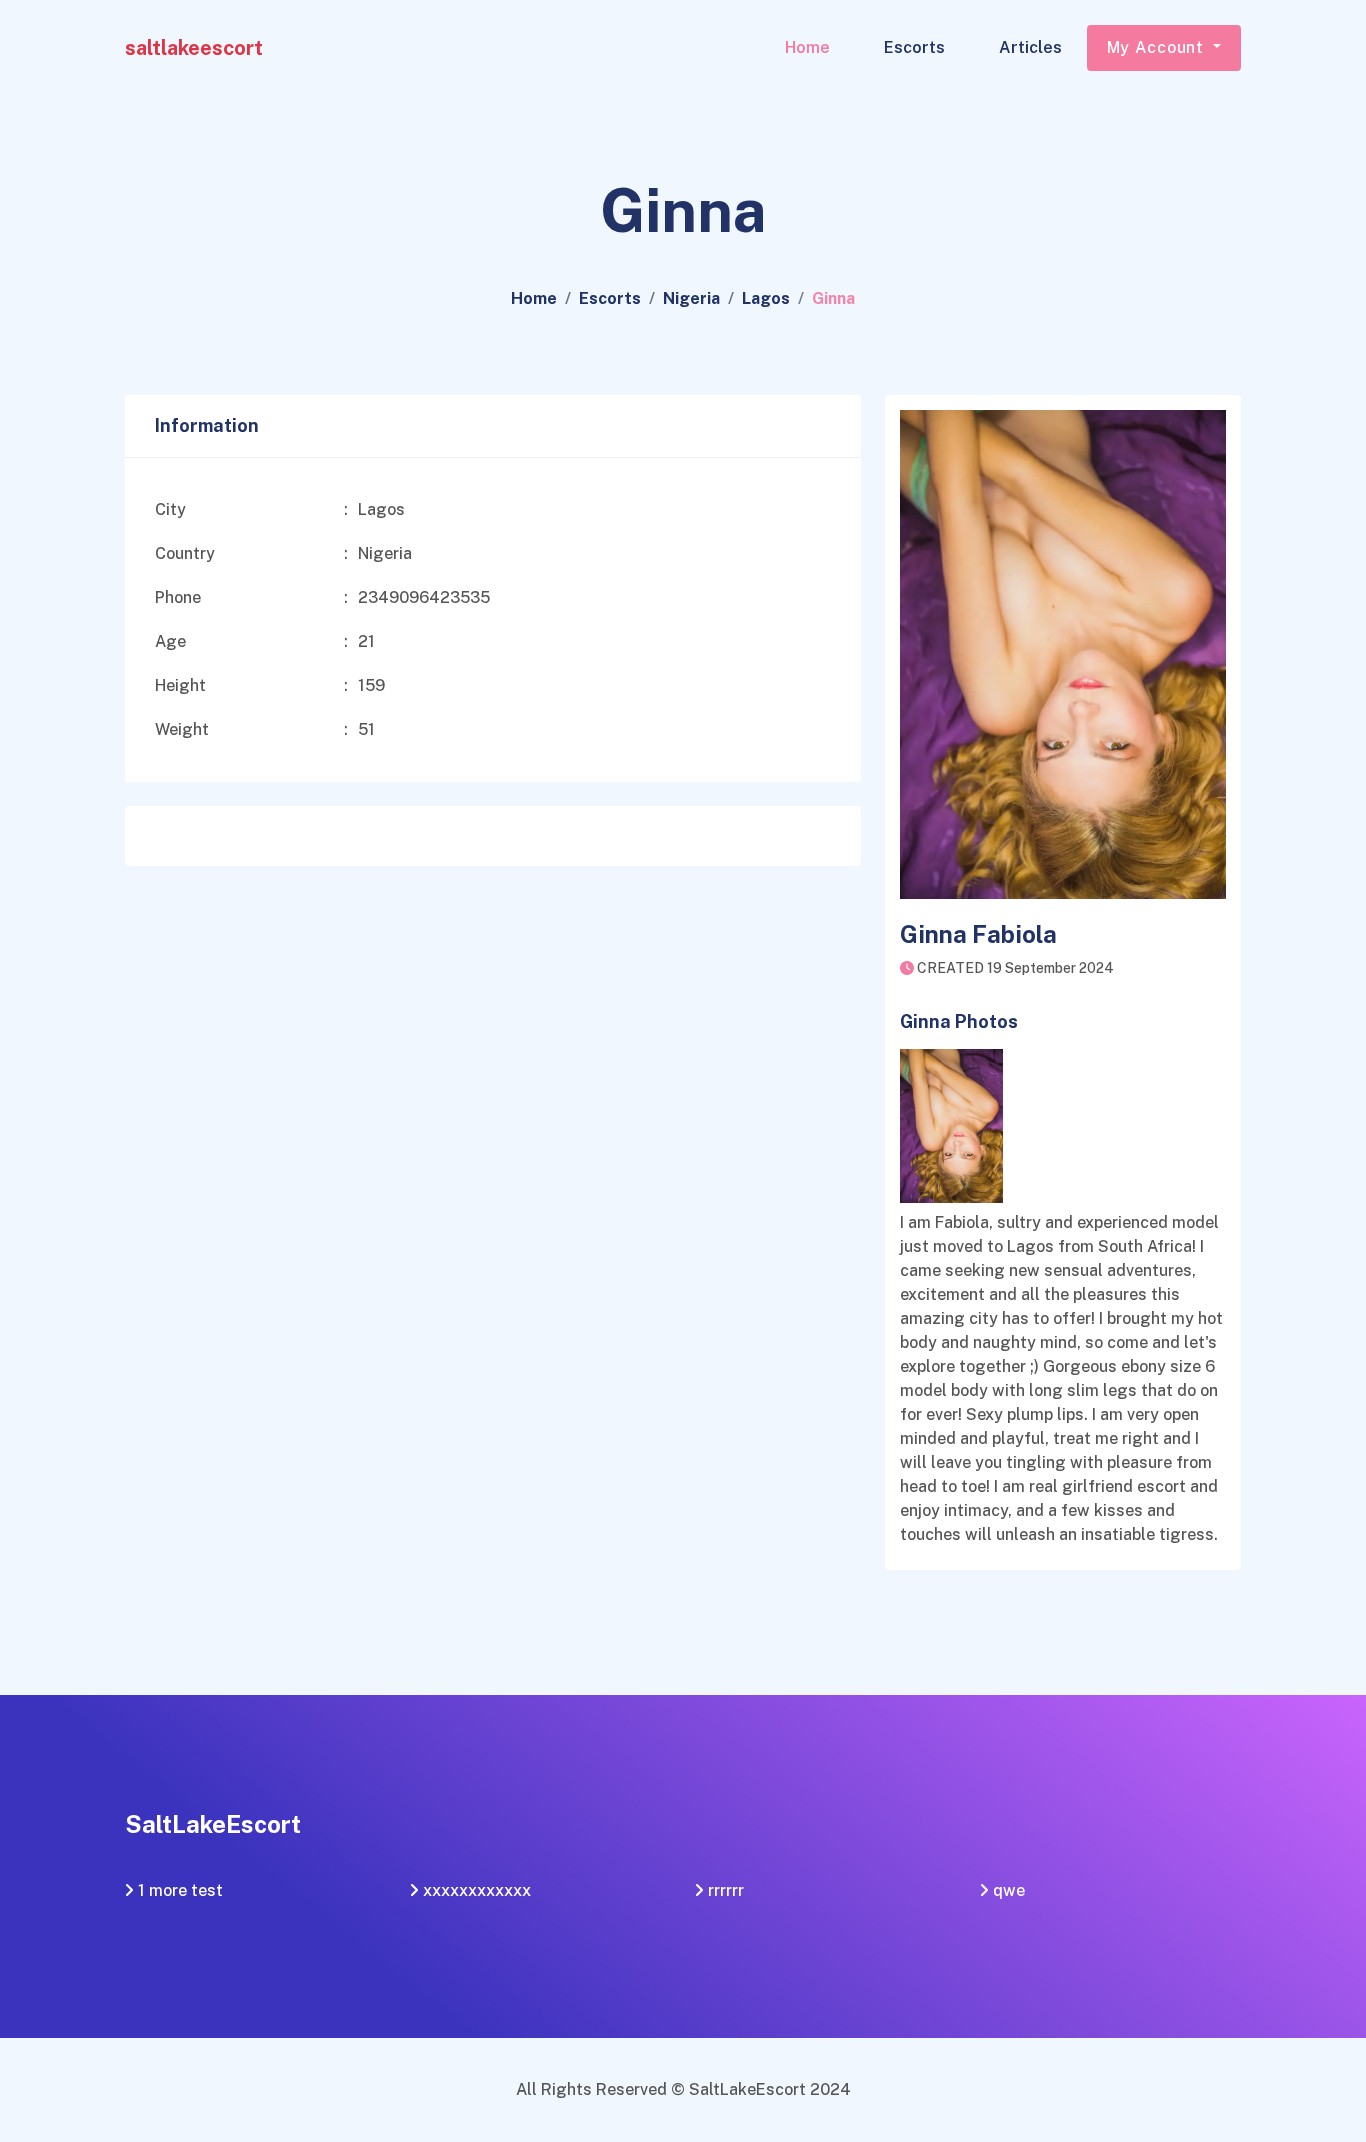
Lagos (766, 298)
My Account (1158, 47)
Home (807, 47)
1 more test (180, 1890)
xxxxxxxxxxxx (477, 1890)
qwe (1009, 1890)
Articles (1030, 47)
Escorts (914, 47)
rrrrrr (726, 1890)
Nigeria (691, 298)
